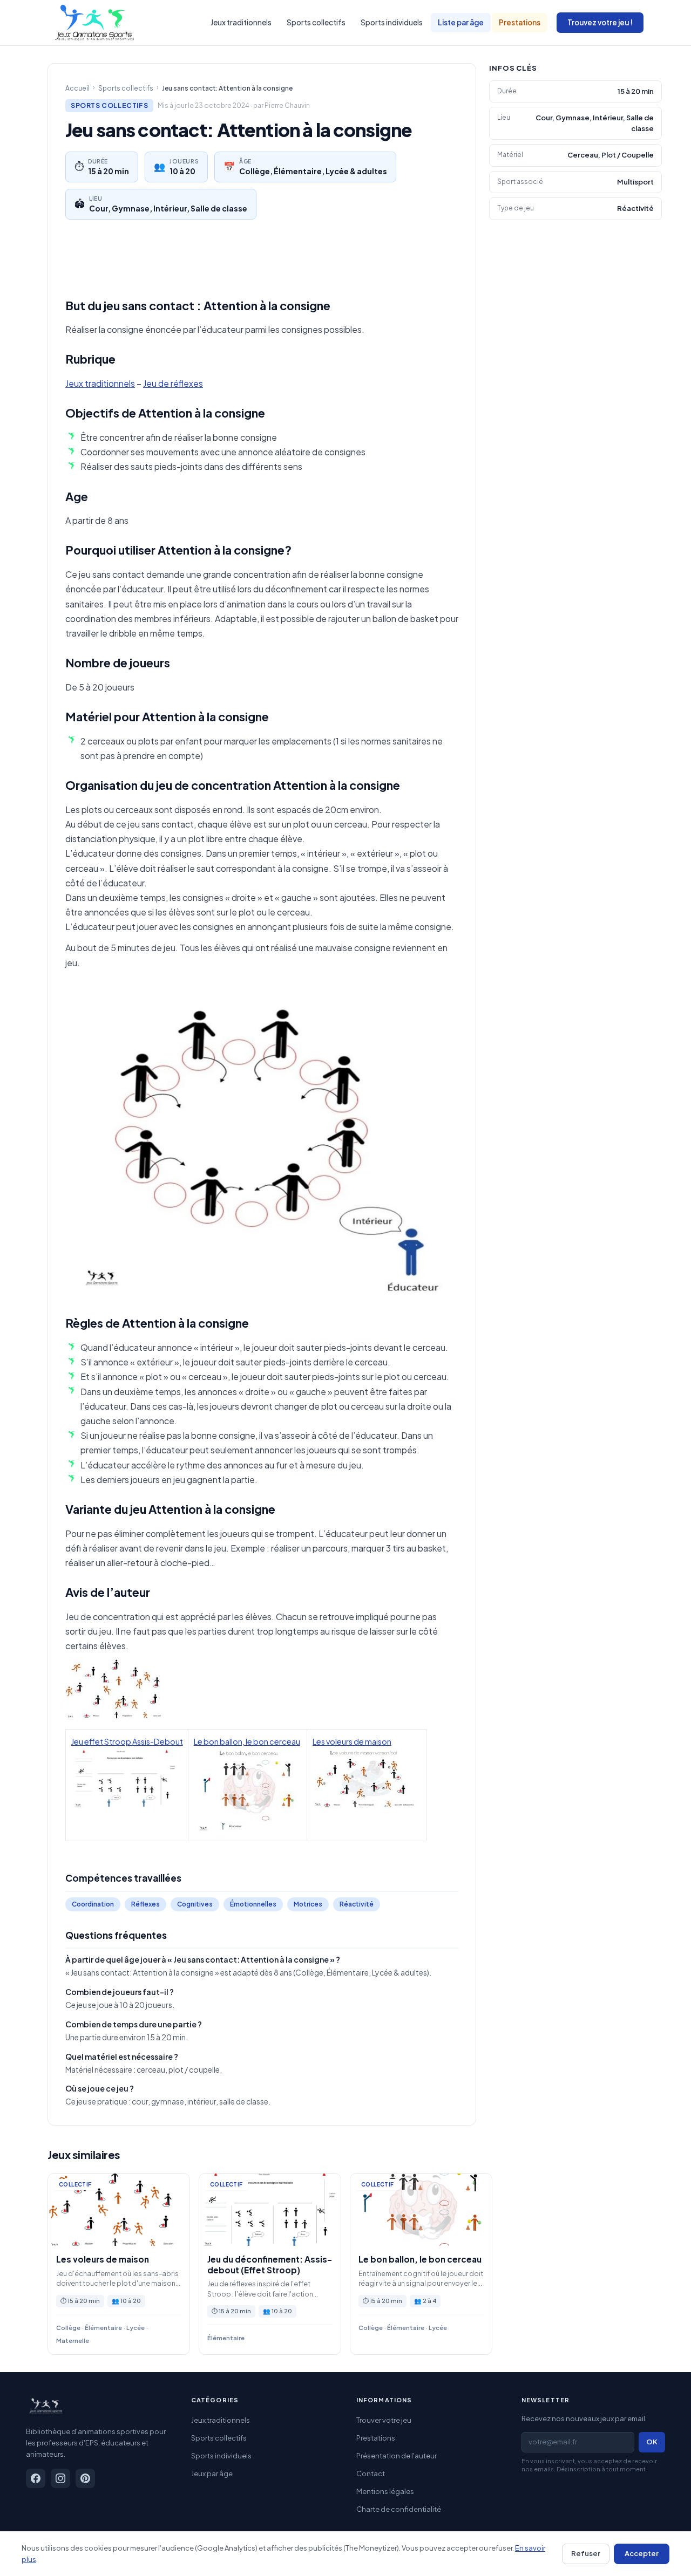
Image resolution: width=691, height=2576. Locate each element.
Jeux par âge (212, 2473)
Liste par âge (461, 22)
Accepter (642, 2553)
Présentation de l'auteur (397, 2456)
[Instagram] (60, 2478)
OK (652, 2442)
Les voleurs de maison (352, 1741)
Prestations (520, 22)
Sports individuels (392, 22)
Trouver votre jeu (384, 2420)
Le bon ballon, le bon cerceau (247, 1741)
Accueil (77, 88)
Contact (371, 2473)
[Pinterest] (85, 2478)
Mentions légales (385, 2491)
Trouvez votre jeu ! (600, 22)
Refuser (586, 2553)
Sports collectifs (316, 22)
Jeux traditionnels (241, 22)
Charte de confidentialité (399, 2509)
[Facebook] (36, 2478)
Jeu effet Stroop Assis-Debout (127, 1741)
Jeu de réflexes (173, 383)
